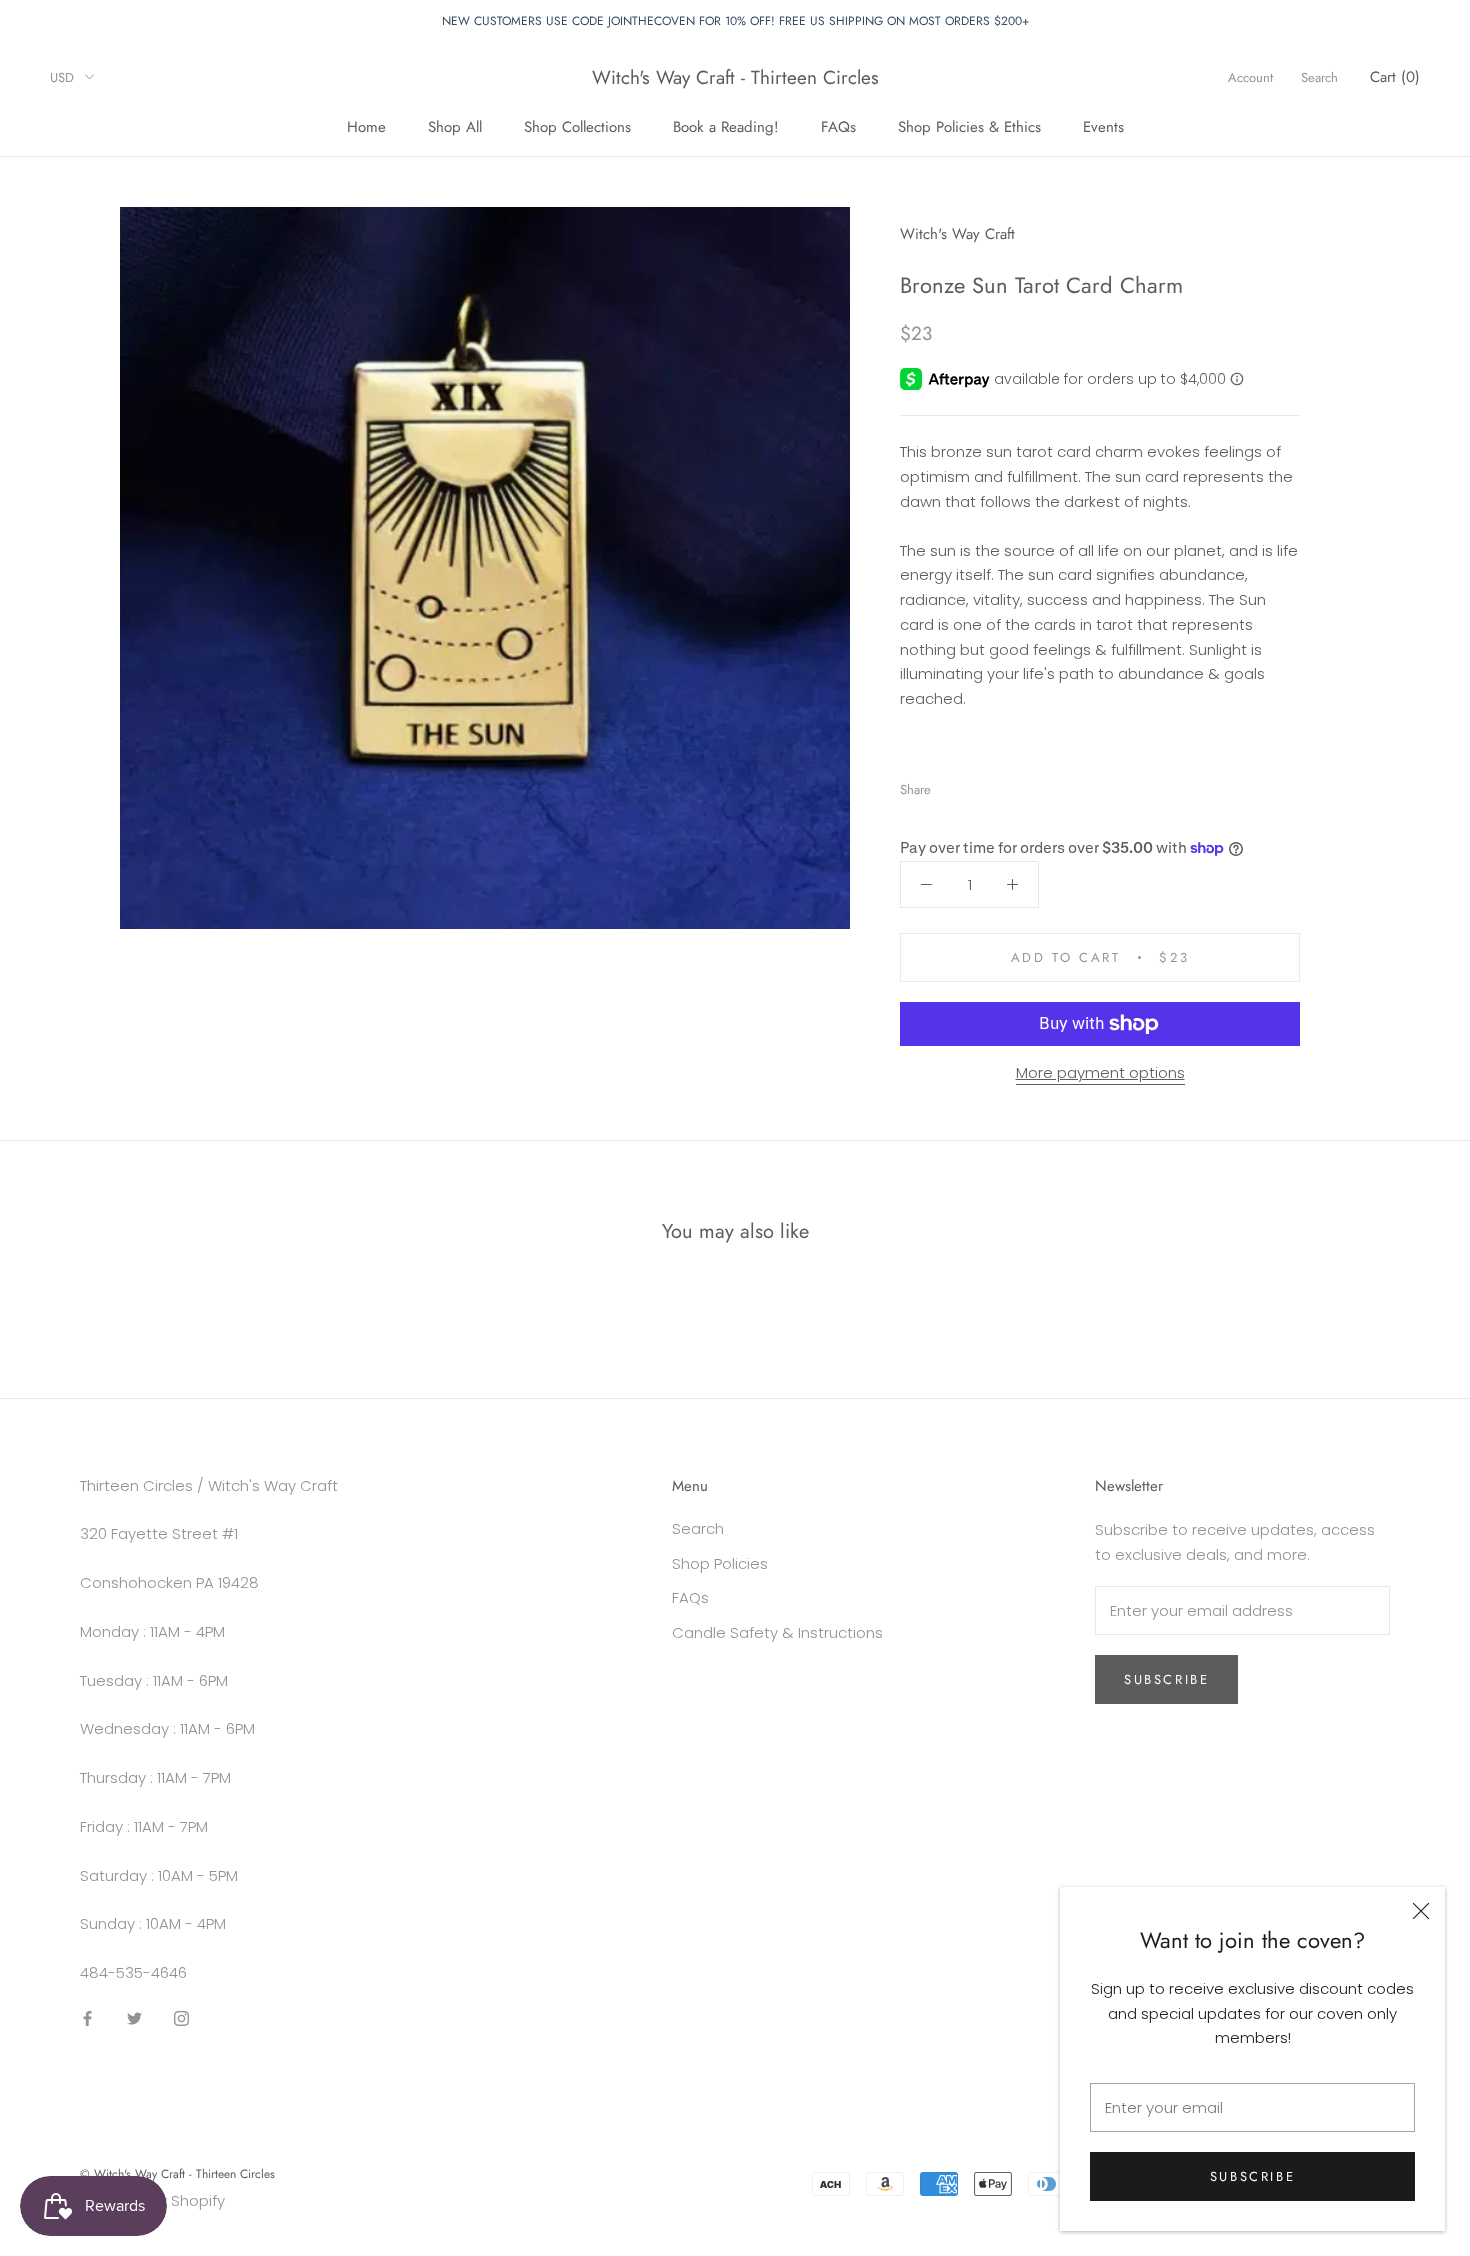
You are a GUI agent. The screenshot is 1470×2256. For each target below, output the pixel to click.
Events (1103, 126)
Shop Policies (720, 1563)
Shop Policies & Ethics (969, 126)
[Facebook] (950, 784)
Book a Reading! (726, 126)
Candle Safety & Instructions (777, 1632)
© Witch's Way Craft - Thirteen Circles (177, 2174)
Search (1319, 77)
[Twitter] (976, 784)
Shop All (455, 126)
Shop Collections (577, 126)
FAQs (838, 126)
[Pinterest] (1002, 784)
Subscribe (1252, 2176)
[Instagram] (181, 2018)
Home (366, 126)
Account (1250, 77)
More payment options (1100, 1072)
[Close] (1421, 1911)
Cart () (1395, 77)
